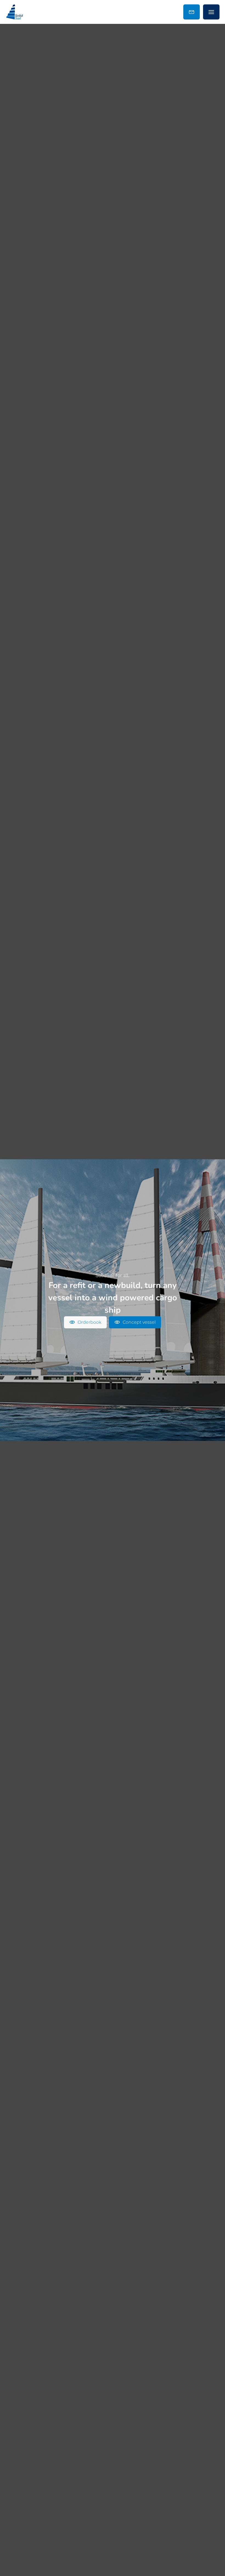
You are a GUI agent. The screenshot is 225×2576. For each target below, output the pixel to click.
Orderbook (89, 1322)
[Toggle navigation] (211, 12)
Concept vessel (139, 1322)
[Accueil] (15, 12)
